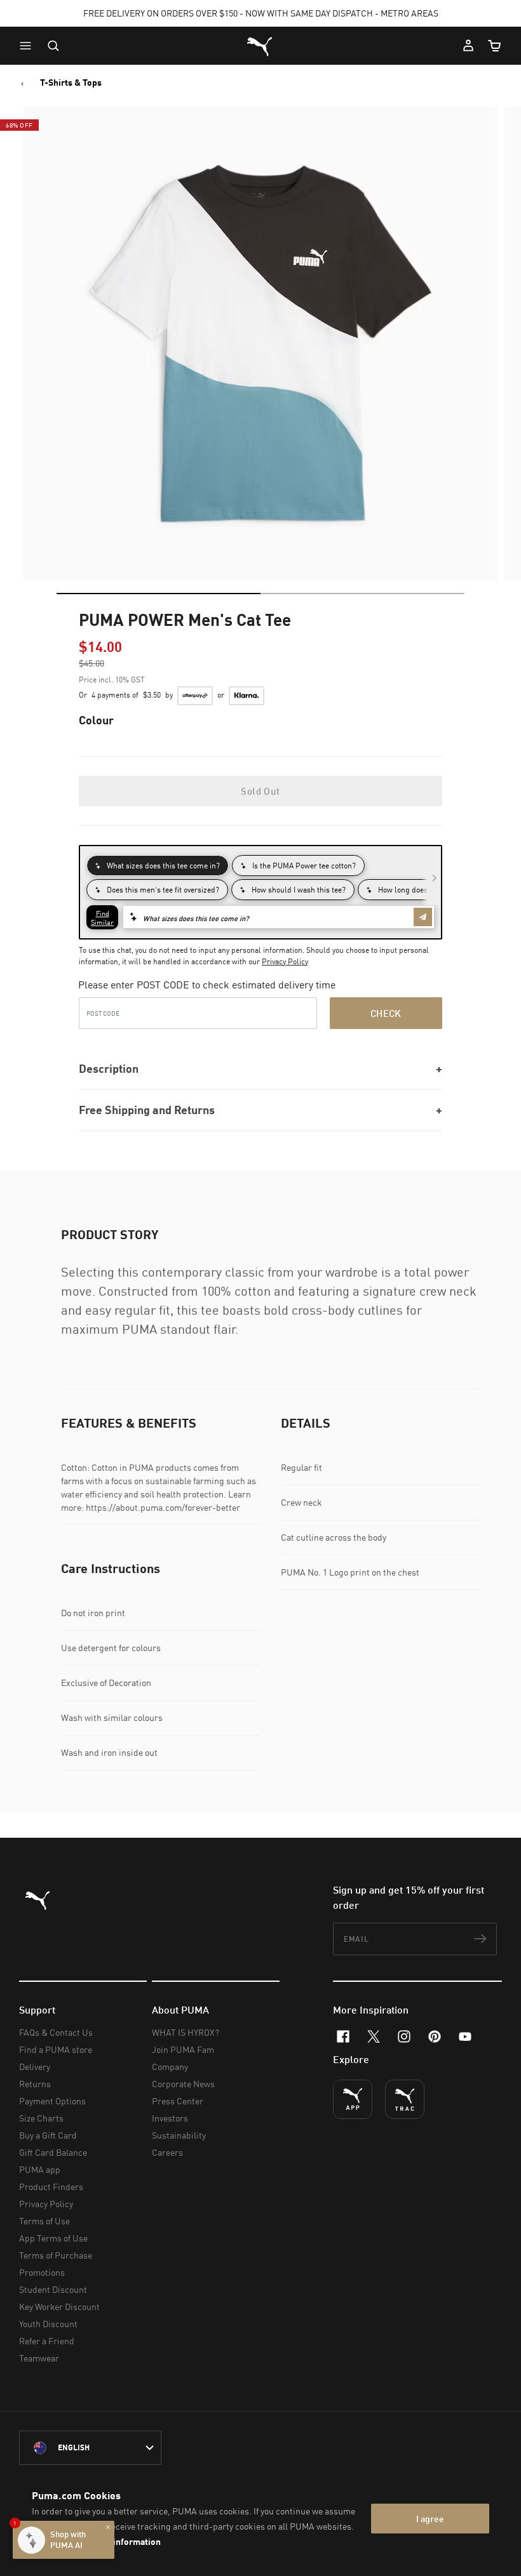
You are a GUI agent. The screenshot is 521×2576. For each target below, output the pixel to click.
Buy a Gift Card (48, 2135)
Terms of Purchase (56, 2255)
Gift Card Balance (53, 2152)
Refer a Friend (47, 2341)
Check (386, 1013)
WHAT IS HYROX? (186, 2032)
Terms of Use (44, 2221)
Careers (167, 2152)
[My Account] (468, 46)
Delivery (35, 2067)
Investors (170, 2118)
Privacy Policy (285, 961)
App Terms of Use (53, 2238)
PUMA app (40, 2169)
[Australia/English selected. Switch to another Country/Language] (90, 2448)
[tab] (159, 594)
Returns (35, 2084)
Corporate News (183, 2084)
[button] (29, 46)
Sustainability (179, 2135)
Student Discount (53, 2289)
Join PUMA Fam (183, 2049)
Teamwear (39, 2358)
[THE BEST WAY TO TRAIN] (405, 2099)
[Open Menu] (29, 46)
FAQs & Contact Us (56, 2032)
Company (170, 2067)
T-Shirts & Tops (71, 83)
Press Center (178, 2101)
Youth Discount (48, 2324)
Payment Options (52, 2101)
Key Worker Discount (59, 2307)
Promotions (42, 2272)
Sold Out (260, 791)
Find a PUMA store (56, 2049)
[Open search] (53, 46)
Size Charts (41, 2118)
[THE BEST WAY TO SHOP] (353, 2099)
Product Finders (51, 2187)
